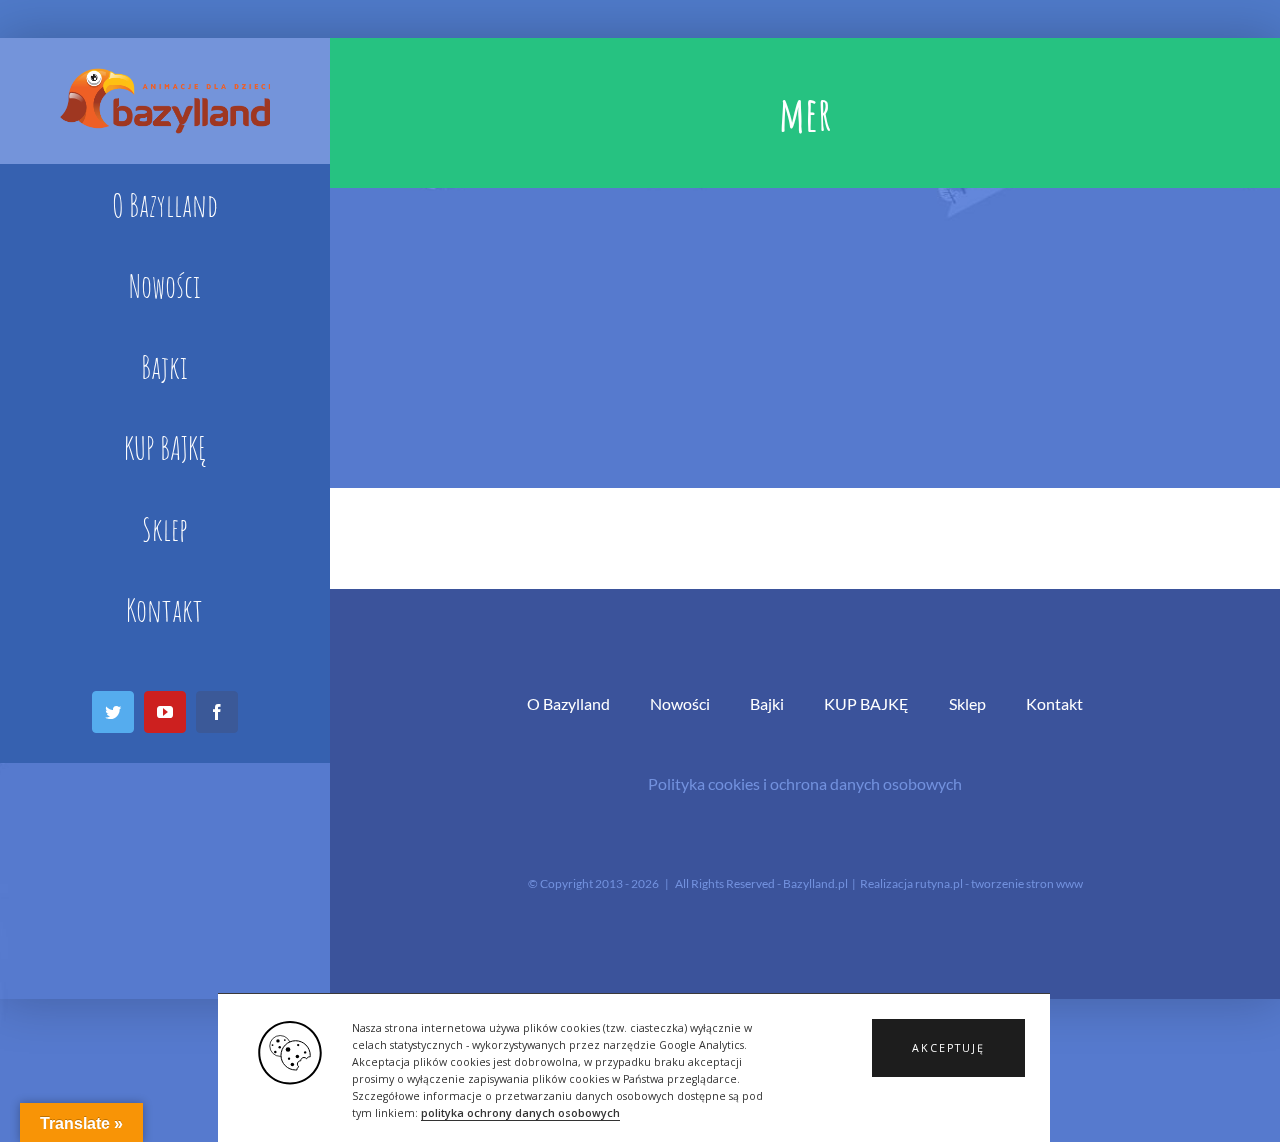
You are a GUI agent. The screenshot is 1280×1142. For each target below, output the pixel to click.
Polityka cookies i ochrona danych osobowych (805, 783)
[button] (948, 1048)
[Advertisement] (805, 338)
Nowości (680, 703)
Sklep (967, 703)
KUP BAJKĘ (866, 703)
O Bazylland (568, 703)
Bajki (767, 703)
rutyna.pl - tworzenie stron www (999, 883)
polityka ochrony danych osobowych (520, 1113)
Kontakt (1054, 703)
